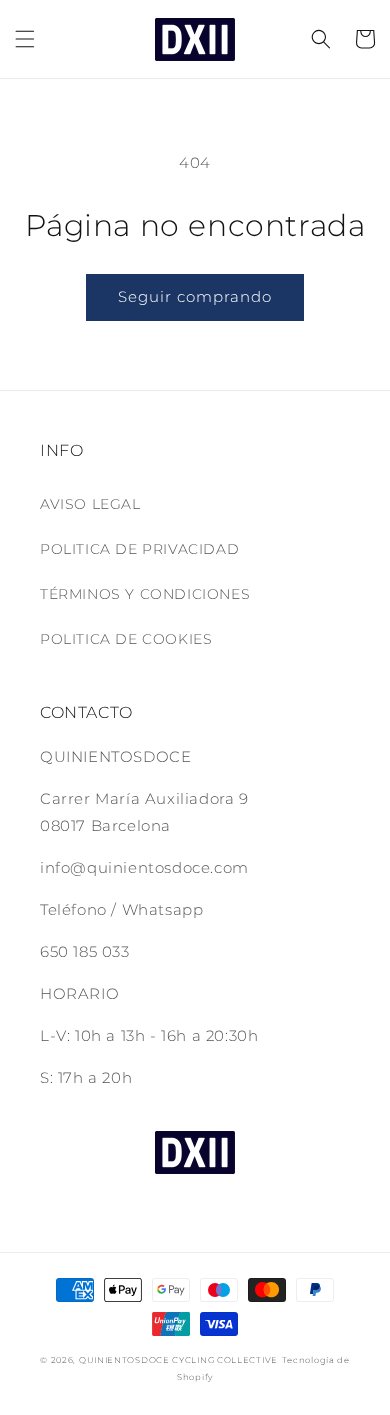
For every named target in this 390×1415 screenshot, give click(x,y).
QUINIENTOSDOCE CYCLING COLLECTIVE (178, 1360)
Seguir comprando (195, 296)
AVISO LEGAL (90, 504)
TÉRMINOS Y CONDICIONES (145, 594)
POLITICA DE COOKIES (126, 639)
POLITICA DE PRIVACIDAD (139, 549)
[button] (25, 39)
